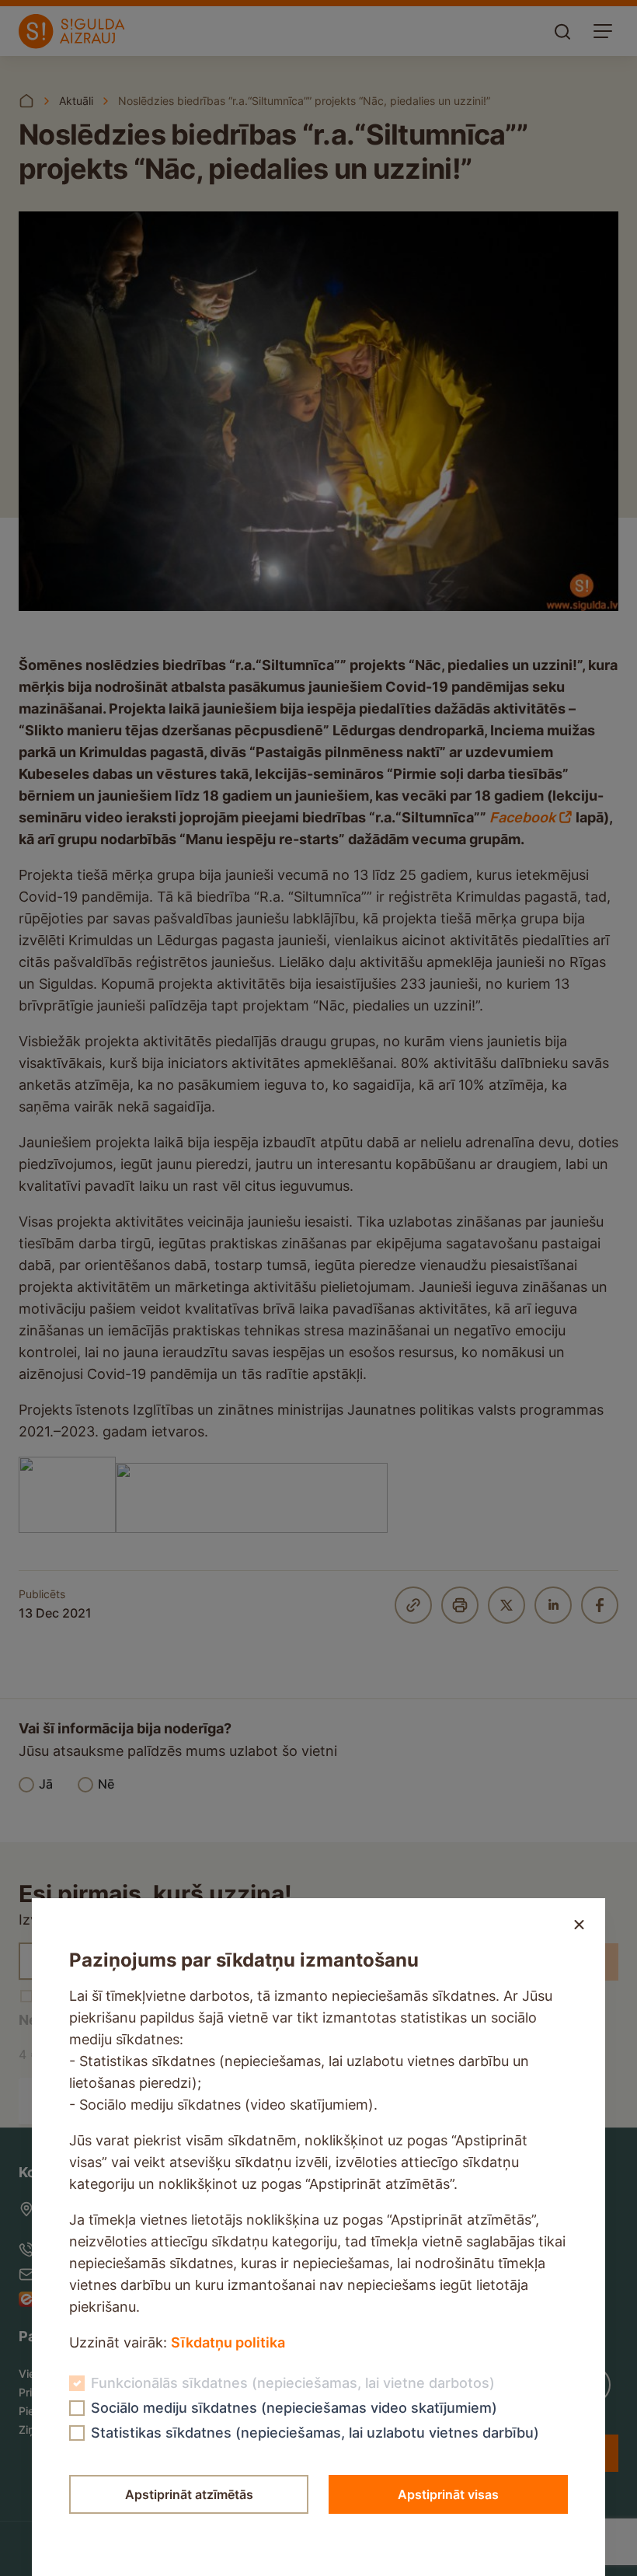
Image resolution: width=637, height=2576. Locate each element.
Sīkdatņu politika (228, 2342)
